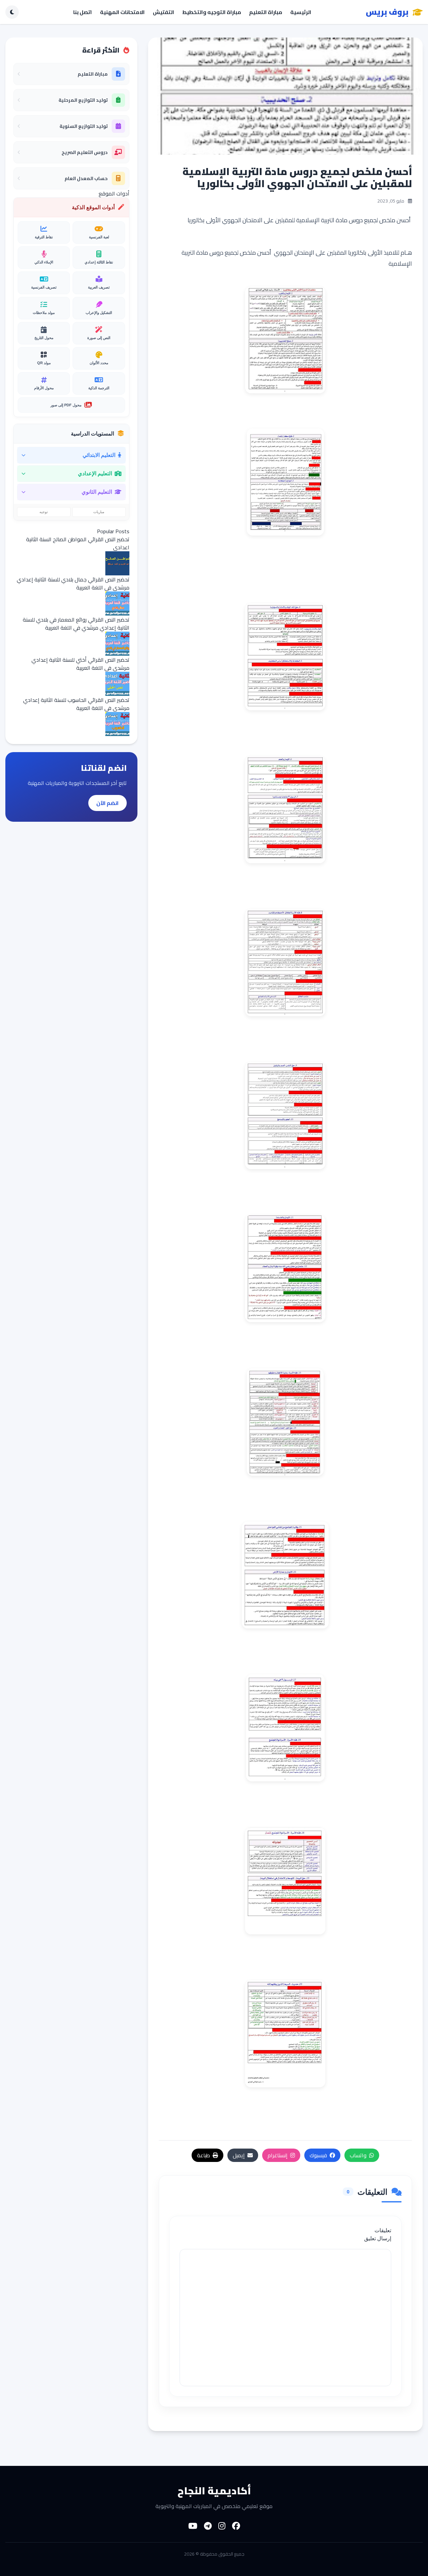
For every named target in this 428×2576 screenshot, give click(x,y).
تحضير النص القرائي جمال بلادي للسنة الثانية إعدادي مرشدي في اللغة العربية (73, 583)
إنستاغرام (278, 2155)
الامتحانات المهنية (122, 12)
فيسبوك (318, 2155)
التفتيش (164, 12)
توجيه (44, 512)
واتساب (358, 2155)
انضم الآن (108, 803)
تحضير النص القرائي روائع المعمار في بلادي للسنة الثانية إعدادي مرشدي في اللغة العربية (76, 624)
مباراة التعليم (266, 12)
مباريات (99, 512)
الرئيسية (301, 12)
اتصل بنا (83, 12)
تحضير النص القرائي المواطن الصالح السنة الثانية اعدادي (78, 543)
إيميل (239, 2155)
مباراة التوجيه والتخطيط (212, 12)
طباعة (203, 2155)
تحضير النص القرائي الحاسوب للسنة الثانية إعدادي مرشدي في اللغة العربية (76, 704)
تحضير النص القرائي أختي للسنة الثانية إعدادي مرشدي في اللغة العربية (80, 664)
